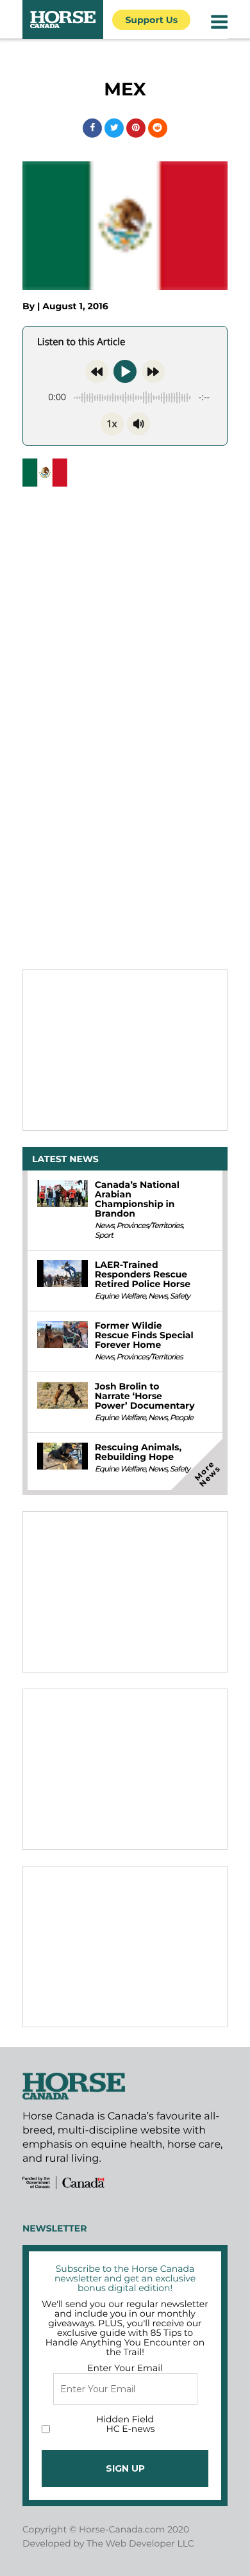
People (181, 1418)
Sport (104, 1235)
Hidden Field (125, 2419)
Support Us (151, 20)
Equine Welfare (120, 1296)
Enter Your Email (125, 2368)
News (104, 1226)
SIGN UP (125, 2468)
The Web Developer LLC (140, 2543)
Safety (180, 1296)
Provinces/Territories (149, 1226)
